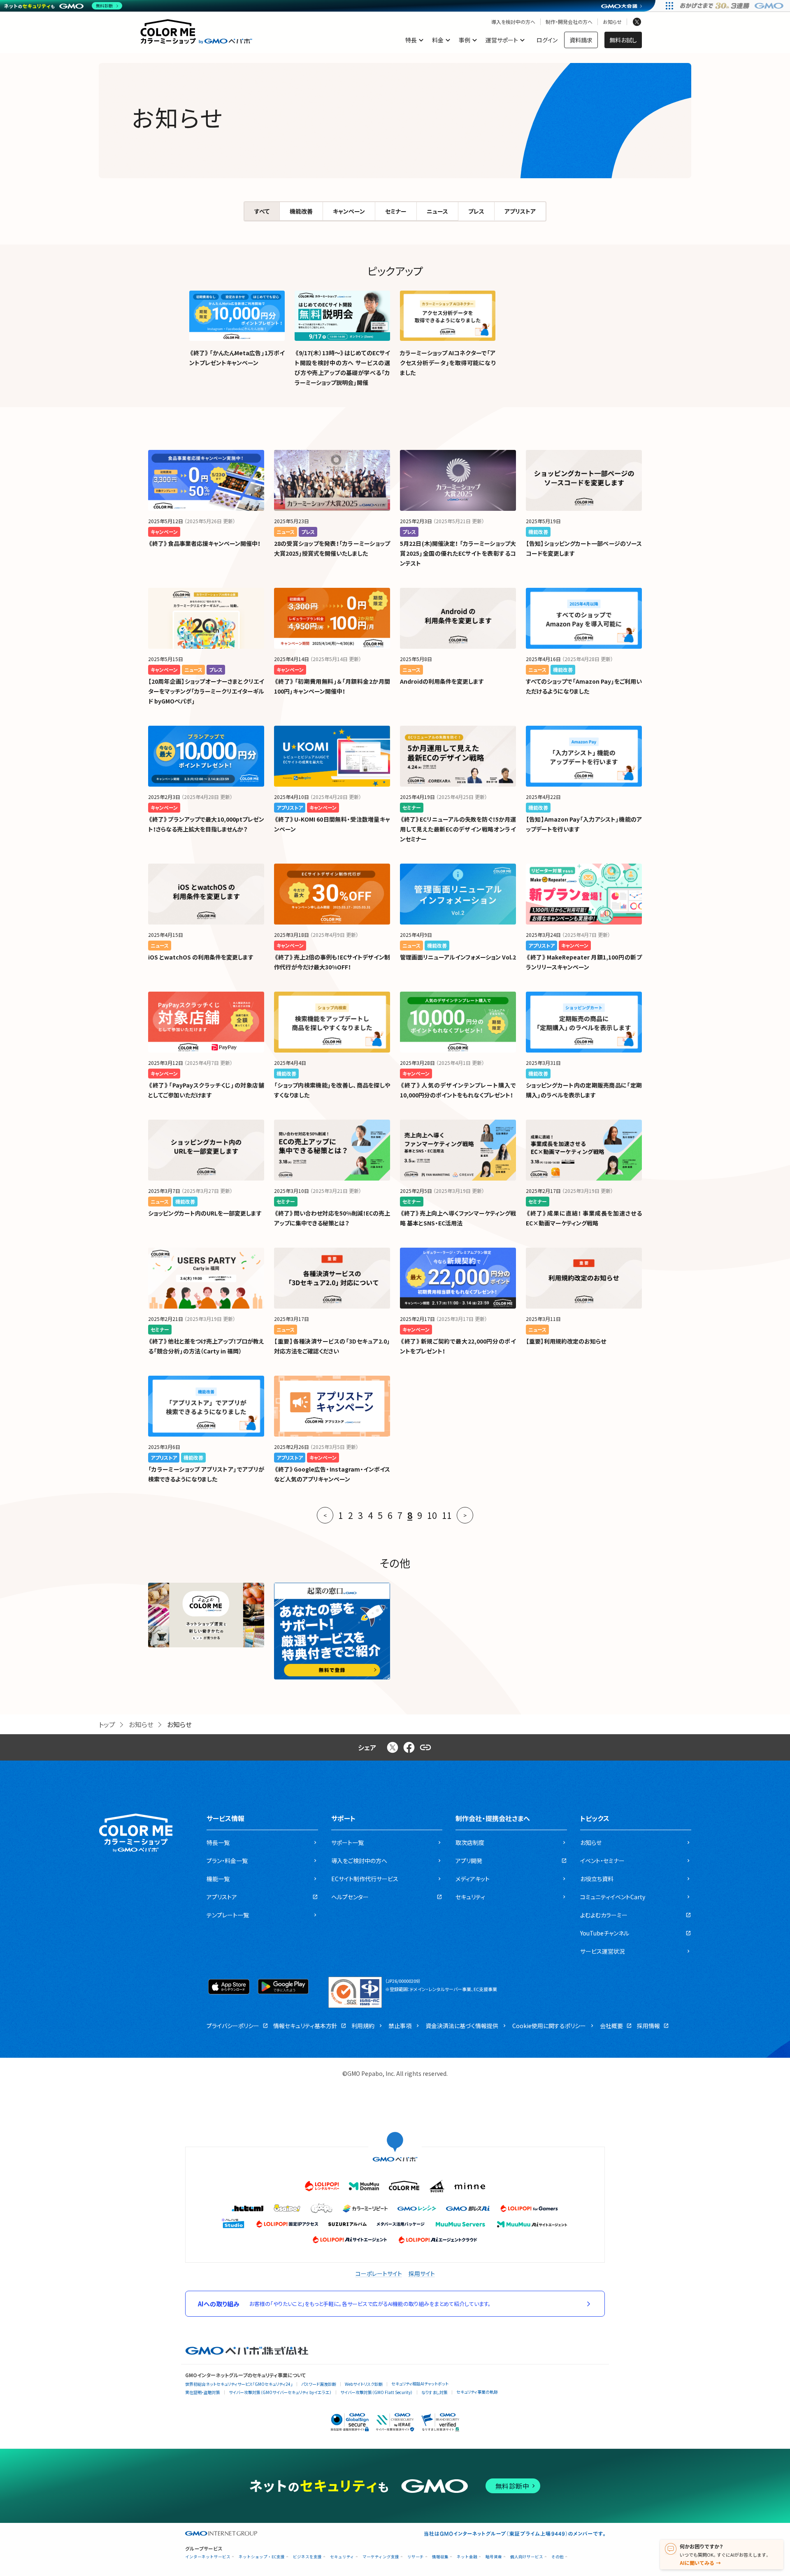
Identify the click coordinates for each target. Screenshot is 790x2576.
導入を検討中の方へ (513, 22)
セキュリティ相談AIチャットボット (420, 2384)
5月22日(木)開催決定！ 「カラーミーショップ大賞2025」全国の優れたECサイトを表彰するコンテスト (458, 553)
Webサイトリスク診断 (364, 2384)
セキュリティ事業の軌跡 (477, 2392)
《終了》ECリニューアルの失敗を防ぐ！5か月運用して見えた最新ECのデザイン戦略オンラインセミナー (458, 829)
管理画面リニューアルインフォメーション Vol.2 (458, 957)
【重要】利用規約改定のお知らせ (566, 1341)
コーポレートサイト (379, 2273)
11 (447, 1515)
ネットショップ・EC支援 (262, 2557)
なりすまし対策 (434, 2392)
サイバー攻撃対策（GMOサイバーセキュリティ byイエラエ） (280, 2392)
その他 (558, 2557)
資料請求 (581, 40)
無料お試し (623, 40)
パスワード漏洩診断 (319, 2384)
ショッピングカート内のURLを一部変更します (205, 1213)
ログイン (547, 40)
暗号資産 (494, 2557)
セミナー (396, 211)
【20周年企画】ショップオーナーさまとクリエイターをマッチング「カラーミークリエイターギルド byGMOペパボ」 (206, 691)
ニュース (437, 211)
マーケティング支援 (381, 2557)
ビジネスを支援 (307, 2557)
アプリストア (520, 211)
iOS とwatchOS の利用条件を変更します (201, 957)
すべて (262, 211)
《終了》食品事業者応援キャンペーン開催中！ (204, 543)
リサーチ (416, 2557)
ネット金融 (467, 2557)
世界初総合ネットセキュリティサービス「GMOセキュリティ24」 (239, 2384)
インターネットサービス (208, 2557)
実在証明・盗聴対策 (203, 2392)
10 (432, 1515)
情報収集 (440, 2557)
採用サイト (422, 2273)
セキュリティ (342, 2557)
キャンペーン (349, 211)
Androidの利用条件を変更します (442, 681)
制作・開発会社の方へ (569, 22)
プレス (476, 211)
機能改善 (301, 211)
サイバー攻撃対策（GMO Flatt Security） (376, 2392)
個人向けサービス (527, 2557)
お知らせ (612, 22)
